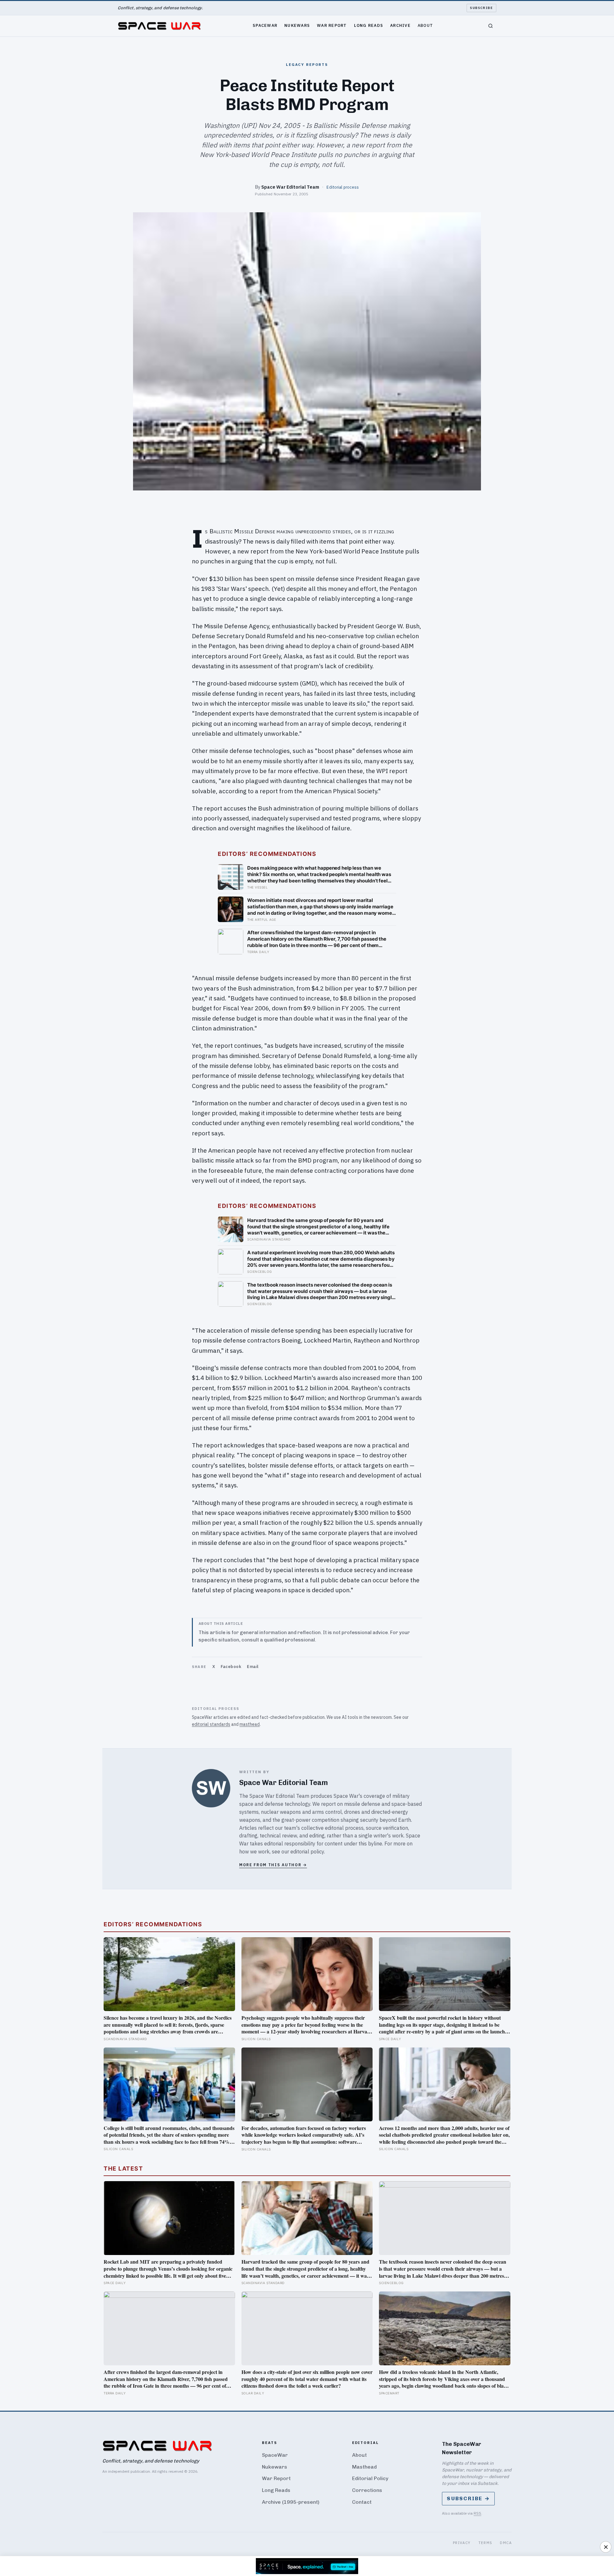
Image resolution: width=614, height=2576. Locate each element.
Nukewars (297, 25)
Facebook (231, 1667)
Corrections (367, 2490)
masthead (250, 1724)
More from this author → (273, 1865)
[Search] (491, 26)
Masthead (364, 2467)
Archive (400, 25)
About (425, 25)
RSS (477, 2513)
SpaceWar (265, 25)
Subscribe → (468, 2498)
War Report (332, 25)
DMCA (506, 2543)
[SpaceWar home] (159, 26)
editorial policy (307, 1852)
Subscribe (481, 8)
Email (253, 1667)
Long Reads (369, 25)
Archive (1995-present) (291, 2502)
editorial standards (211, 1724)
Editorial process (343, 187)
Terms (485, 2543)
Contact (362, 2502)
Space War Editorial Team (290, 187)
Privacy (462, 2543)
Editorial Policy (370, 2478)
